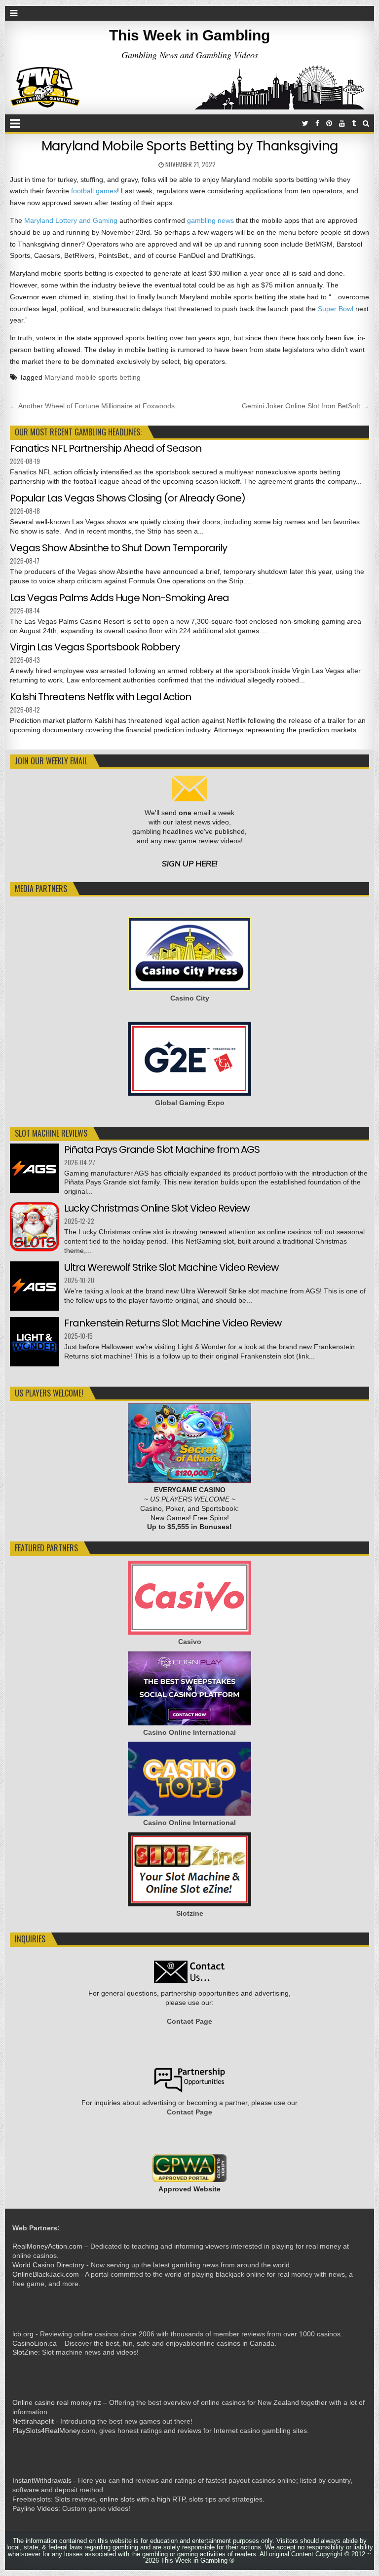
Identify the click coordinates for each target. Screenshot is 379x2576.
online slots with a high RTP (142, 2499)
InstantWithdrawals (42, 2480)
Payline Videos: (36, 2508)
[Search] (366, 124)
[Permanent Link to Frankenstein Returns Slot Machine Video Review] (35, 1342)
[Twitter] (305, 124)
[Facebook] (317, 124)
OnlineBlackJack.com (46, 2274)
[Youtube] (342, 124)
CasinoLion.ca (35, 2343)
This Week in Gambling (189, 35)
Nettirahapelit (33, 2421)
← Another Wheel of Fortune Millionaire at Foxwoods (92, 406)
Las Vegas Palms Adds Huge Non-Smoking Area (119, 598)
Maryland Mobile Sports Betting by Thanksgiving (190, 146)
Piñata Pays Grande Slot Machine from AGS (162, 1149)
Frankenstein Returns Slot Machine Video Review (173, 1323)
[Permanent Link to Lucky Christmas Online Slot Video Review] (35, 1227)
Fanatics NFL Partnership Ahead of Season (106, 448)
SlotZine (25, 2352)
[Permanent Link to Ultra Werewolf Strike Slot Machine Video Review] (35, 1286)
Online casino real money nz (57, 2402)
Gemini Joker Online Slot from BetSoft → (305, 406)
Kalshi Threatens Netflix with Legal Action (100, 697)
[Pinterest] (329, 124)
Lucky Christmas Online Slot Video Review (157, 1208)
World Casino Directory (48, 2265)
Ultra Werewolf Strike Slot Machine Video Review (171, 1267)
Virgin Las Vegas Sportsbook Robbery (95, 647)
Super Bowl (336, 309)
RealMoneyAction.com (47, 2246)
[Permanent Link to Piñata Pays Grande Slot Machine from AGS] (35, 1168)
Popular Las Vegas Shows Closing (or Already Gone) (128, 498)
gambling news (210, 220)
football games (94, 191)
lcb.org (23, 2334)
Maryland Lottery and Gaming (71, 220)
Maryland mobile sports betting (93, 377)
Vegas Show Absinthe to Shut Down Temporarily (118, 548)
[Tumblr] (354, 124)
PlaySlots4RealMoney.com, (55, 2431)
